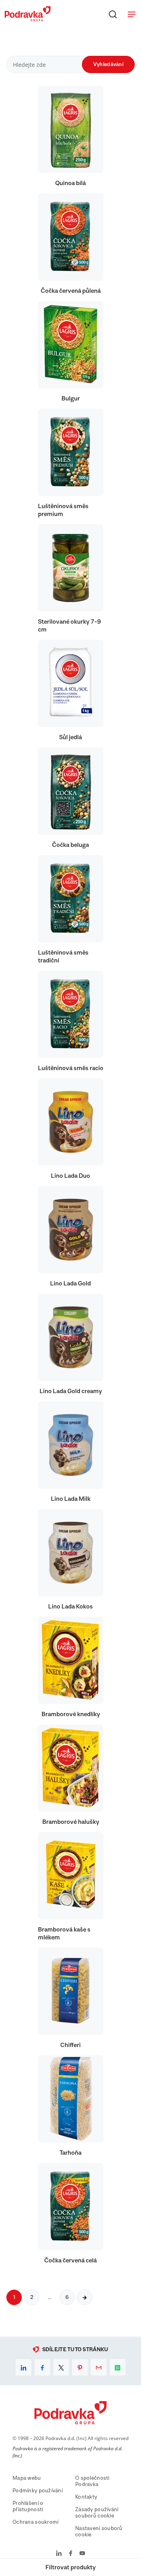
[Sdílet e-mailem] (99, 2367)
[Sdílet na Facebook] (42, 2367)
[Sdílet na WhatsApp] (117, 2367)
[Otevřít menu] (132, 14)
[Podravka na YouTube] (82, 2554)
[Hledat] (113, 14)
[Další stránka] (85, 2297)
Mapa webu (27, 2478)
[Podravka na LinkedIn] (59, 2554)
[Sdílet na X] (61, 2367)
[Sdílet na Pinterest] (80, 2367)
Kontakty (86, 2497)
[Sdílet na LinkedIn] (23, 2367)
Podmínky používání (38, 2491)
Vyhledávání (108, 64)
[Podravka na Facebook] (71, 2554)
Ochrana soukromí (35, 2522)
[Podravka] (28, 19)
